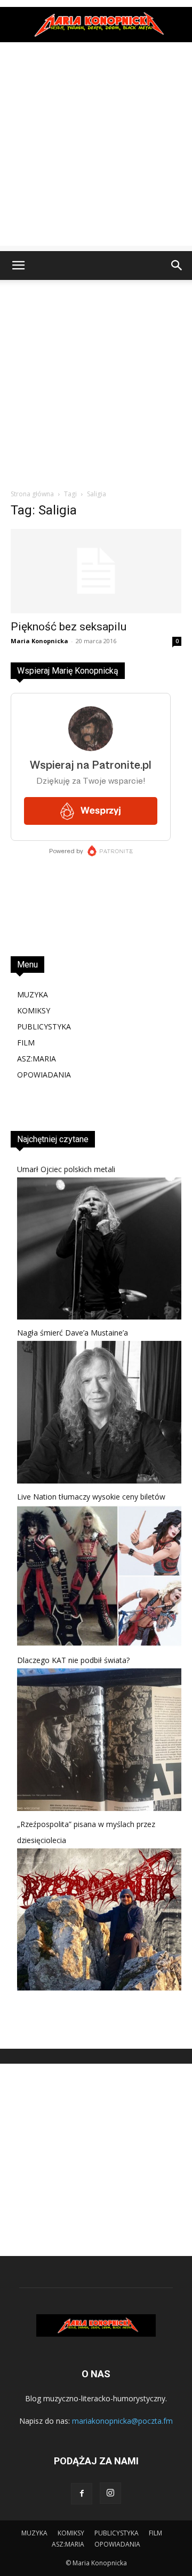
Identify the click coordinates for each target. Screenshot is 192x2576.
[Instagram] (110, 2493)
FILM (26, 1043)
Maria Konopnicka (39, 641)
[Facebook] (82, 2494)
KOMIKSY (34, 1010)
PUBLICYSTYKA (44, 1027)
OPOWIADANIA (44, 1075)
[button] (18, 266)
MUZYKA (33, 994)
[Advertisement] (96, 150)
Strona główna (32, 494)
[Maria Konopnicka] (96, 25)
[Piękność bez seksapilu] (96, 571)
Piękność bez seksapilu (69, 627)
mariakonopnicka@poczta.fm (122, 2421)
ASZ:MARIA (37, 1059)
